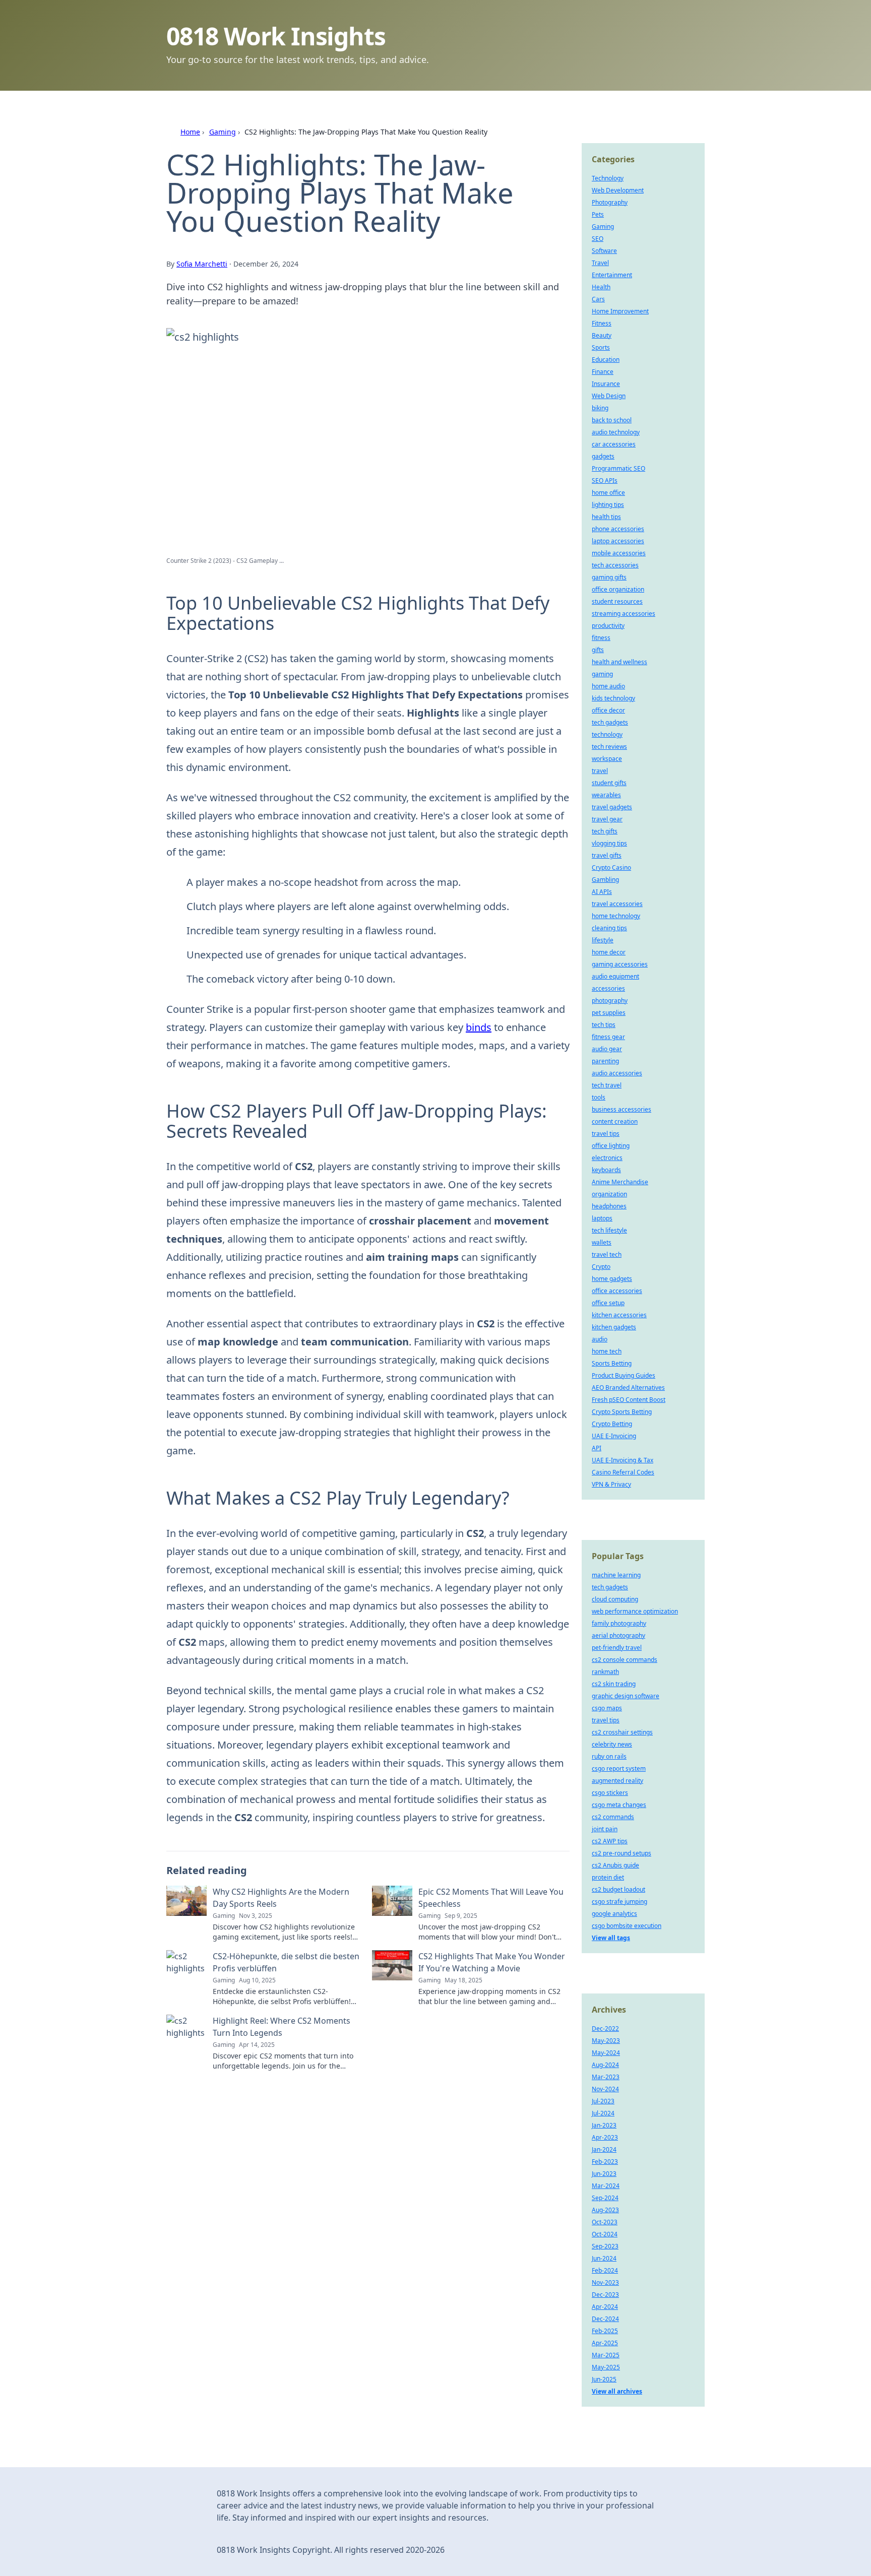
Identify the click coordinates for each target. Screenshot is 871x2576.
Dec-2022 (605, 2028)
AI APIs (602, 892)
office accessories (617, 1291)
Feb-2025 (605, 2331)
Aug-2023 (605, 2210)
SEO (598, 239)
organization (609, 1194)
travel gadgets (612, 807)
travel (600, 771)
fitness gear (608, 1037)
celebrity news (612, 1744)
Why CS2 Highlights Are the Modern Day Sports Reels (281, 1898)
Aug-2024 (605, 2065)
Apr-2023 (605, 2137)
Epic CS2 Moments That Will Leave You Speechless (491, 1898)
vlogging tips (609, 843)
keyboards (606, 1170)
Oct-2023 (605, 2222)
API (597, 1448)
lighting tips (608, 505)
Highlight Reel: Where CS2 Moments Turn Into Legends (282, 2027)
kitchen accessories (619, 1315)
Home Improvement (620, 311)
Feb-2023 (605, 2162)
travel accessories (617, 904)
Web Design (609, 396)
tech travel (607, 1085)
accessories (608, 988)
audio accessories (617, 1073)
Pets (598, 214)
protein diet (608, 1877)
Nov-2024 (605, 2089)
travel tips (606, 1134)
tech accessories (615, 565)
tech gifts (605, 831)
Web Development (618, 190)
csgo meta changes (619, 1805)
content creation (615, 1121)
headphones (609, 1206)
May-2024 (606, 2053)
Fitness (602, 323)
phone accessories (618, 529)
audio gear (607, 1049)
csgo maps (607, 1708)
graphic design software (626, 1696)
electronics (607, 1158)
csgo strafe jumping (619, 1902)
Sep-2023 (605, 2246)
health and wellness (619, 662)
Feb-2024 (605, 2270)
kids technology (613, 698)
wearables (606, 795)
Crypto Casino (611, 867)
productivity (608, 626)
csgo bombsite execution (627, 1926)
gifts (598, 650)
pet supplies (609, 1013)
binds (479, 1027)
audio (600, 1339)
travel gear (607, 819)
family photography (619, 1623)
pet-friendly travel (617, 1648)
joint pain (605, 1829)
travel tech (607, 1254)
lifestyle (603, 940)
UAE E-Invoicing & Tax (623, 1460)
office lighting (611, 1146)
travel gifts (607, 855)
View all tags (611, 1938)
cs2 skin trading (614, 1684)
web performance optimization (635, 1611)
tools (599, 1097)
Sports (601, 347)
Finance (603, 372)
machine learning (616, 1575)
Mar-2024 (606, 2186)
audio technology (616, 432)
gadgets (603, 456)
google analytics (614, 1914)
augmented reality (617, 1781)
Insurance (606, 384)
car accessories (614, 444)
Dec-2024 (605, 2319)
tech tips (604, 1025)
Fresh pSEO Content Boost (629, 1400)
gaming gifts (609, 577)
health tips (606, 517)
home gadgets (612, 1279)
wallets (602, 1242)
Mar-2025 (606, 2355)
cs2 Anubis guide (615, 1865)
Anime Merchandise (620, 1182)
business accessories (621, 1109)
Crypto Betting (612, 1424)
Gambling (605, 880)
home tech (607, 1351)
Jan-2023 (604, 2125)
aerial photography (618, 1635)
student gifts (609, 783)
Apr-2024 (605, 2307)
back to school (612, 420)
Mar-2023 (606, 2077)
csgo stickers (610, 1793)
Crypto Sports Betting (622, 1412)
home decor (609, 952)
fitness (601, 638)
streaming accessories (624, 614)
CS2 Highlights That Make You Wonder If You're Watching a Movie (492, 1962)
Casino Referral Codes (623, 1472)
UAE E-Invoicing (614, 1436)
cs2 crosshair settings (622, 1732)
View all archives (617, 2391)
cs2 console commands (625, 1660)
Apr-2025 (605, 2343)
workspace (607, 759)
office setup (608, 1303)
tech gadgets (610, 722)
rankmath (605, 1672)
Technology (608, 178)
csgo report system (619, 1768)
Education (606, 360)
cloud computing (615, 1599)
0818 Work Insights (276, 36)
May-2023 (606, 2041)
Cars (598, 299)
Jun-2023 (604, 2174)
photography (610, 1001)
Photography (610, 202)
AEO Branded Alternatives (628, 1388)
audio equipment (615, 976)
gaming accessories (620, 964)
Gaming (223, 132)
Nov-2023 (605, 2282)
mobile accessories (619, 553)
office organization (618, 589)
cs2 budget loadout (618, 1889)
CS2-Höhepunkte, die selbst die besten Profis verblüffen (286, 1962)
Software (604, 251)
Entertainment (612, 275)
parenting (605, 1061)
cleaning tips (609, 928)
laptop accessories (618, 541)
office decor (608, 710)
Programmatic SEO (618, 468)
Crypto (601, 1267)
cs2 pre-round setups (621, 1853)
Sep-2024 (605, 2198)
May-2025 (606, 2367)
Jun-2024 (604, 2258)
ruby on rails (609, 1756)
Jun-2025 (604, 2379)
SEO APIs (605, 480)
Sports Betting (612, 1363)
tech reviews (609, 747)
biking (600, 408)
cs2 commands (613, 1817)
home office (608, 493)
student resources (617, 601)
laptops (602, 1218)
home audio (608, 686)
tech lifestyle (609, 1230)
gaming (602, 674)
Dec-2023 (605, 2295)
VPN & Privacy (611, 1484)
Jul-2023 (603, 2101)
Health (601, 287)
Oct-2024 (605, 2234)
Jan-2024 (604, 2149)
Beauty (602, 335)
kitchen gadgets (614, 1327)
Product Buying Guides (624, 1375)
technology (607, 734)
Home (190, 132)
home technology (616, 916)
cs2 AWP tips (610, 1841)
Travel (600, 263)
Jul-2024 (603, 2113)
